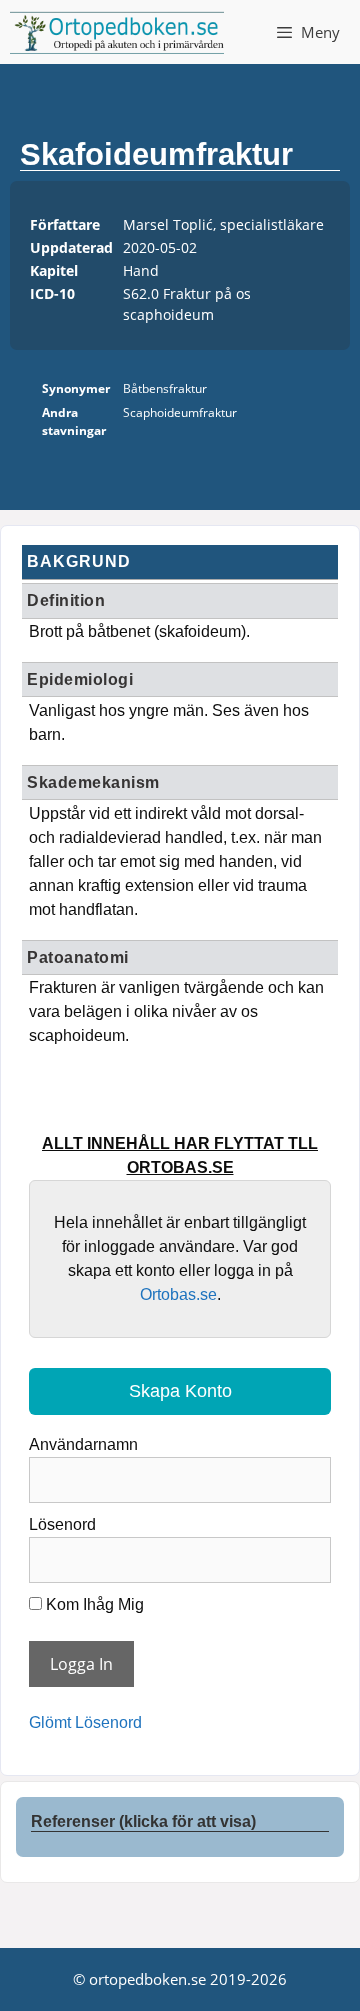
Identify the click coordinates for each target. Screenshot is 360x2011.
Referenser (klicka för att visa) (143, 1821)
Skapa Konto (180, 1391)
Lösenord (62, 1524)
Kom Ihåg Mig (93, 1604)
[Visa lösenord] (308, 1553)
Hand (141, 270)
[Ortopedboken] (117, 32)
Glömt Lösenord (85, 1722)
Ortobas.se (178, 1294)
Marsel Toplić (168, 224)
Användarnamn (83, 1444)
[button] (180, 1817)
